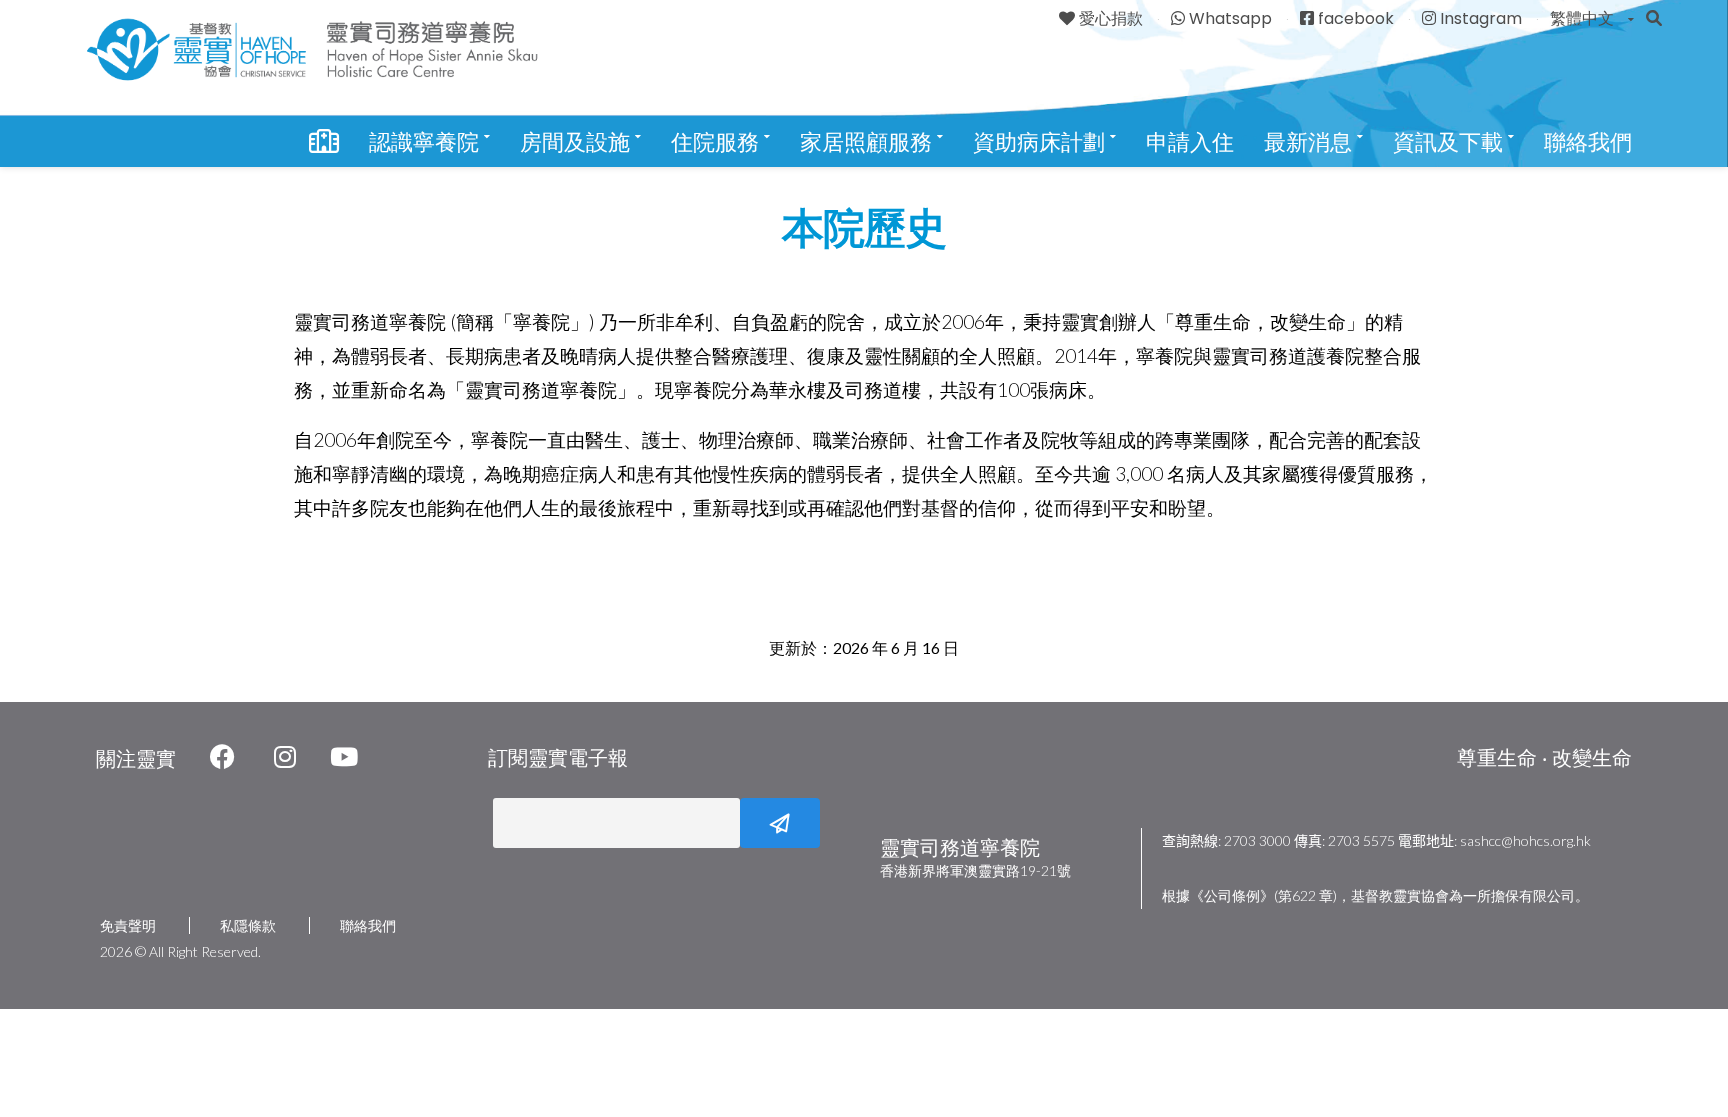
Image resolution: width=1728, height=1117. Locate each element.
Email (490, 823)
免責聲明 (128, 925)
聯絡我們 (1588, 142)
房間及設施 (578, 142)
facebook (1356, 18)
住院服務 (718, 142)
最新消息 (1311, 142)
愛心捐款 (1111, 18)
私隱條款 (248, 925)
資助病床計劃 (1042, 142)
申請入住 (1190, 142)
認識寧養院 (427, 142)
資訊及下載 (1451, 142)
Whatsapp (1230, 18)
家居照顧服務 (869, 142)
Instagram (1481, 18)
